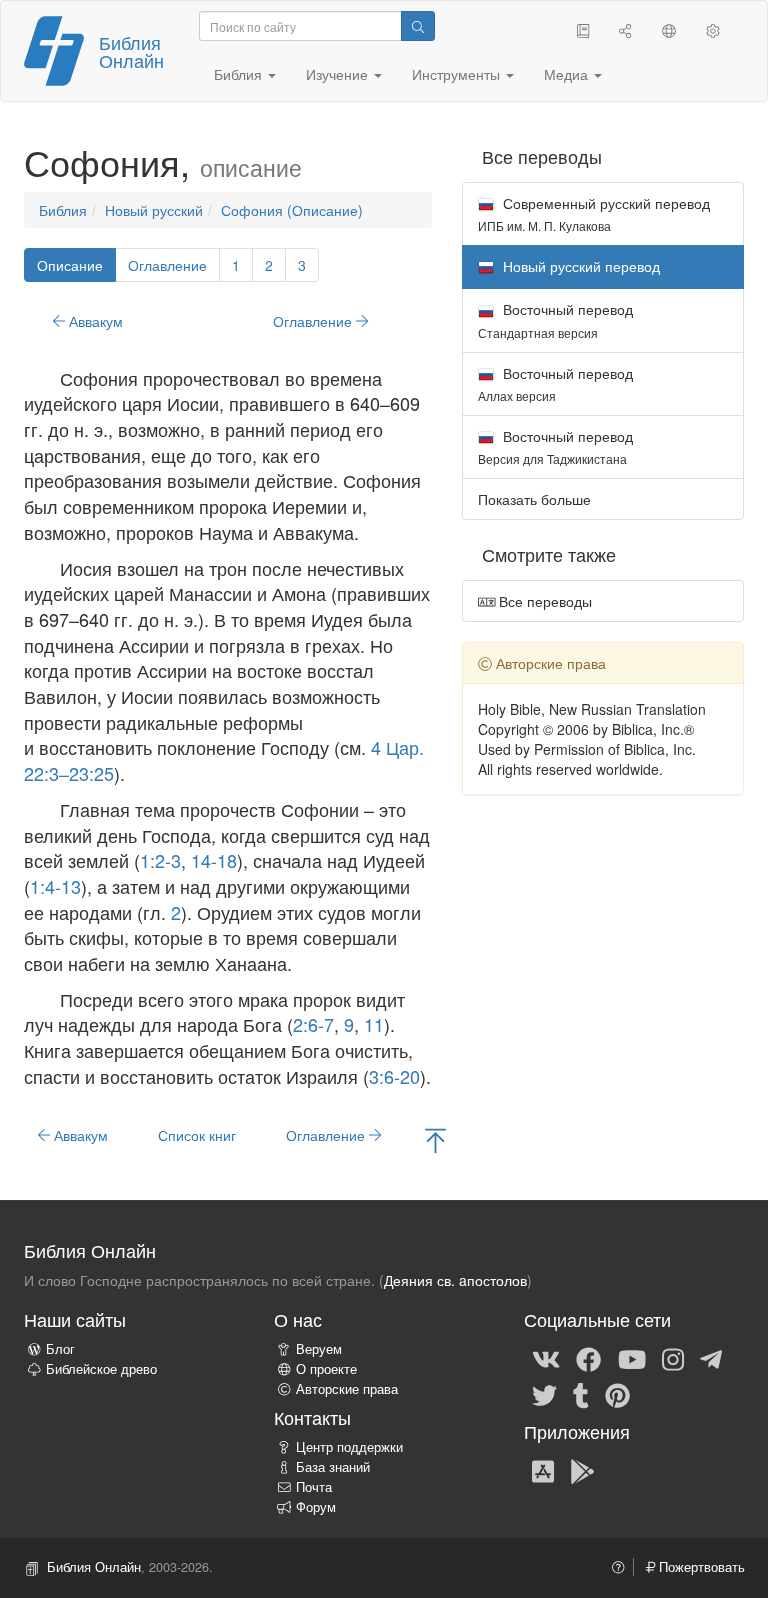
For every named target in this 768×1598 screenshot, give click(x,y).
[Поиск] (418, 26)
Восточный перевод (555, 319)
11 (374, 1024)
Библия (63, 210)
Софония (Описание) (292, 210)
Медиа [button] (568, 74)
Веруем (319, 1349)
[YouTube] (632, 1358)
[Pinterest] (617, 1394)
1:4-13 (55, 886)
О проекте (326, 1369)
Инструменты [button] (458, 74)
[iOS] (543, 1470)
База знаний (333, 1467)
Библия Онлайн (131, 51)
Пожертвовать (700, 1567)
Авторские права (347, 1389)
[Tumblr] (581, 1394)
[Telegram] (711, 1358)
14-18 (214, 860)
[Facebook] (588, 1358)
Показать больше (534, 499)
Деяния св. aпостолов (455, 1280)
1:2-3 (160, 860)
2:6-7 (313, 1024)
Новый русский (154, 210)
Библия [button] (240, 74)
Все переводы (543, 601)
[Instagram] (673, 1358)
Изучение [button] (339, 74)
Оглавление (167, 265)
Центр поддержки (349, 1447)
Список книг (197, 1135)
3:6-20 (394, 1076)
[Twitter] (544, 1394)
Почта (314, 1487)
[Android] (582, 1470)
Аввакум (94, 321)
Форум (316, 1507)
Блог (60, 1349)
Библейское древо (101, 1369)
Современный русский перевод (594, 213)
